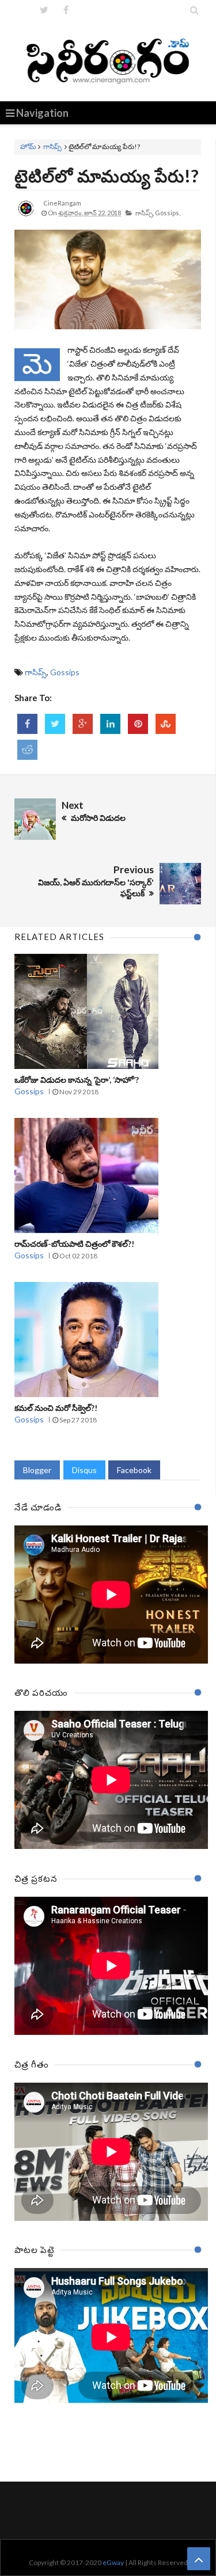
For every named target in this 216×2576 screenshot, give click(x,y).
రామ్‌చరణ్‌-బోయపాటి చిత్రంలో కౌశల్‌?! (74, 1244)
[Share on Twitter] (55, 724)
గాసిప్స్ (52, 147)
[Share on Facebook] (27, 724)
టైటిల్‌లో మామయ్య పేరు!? (107, 176)
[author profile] (26, 217)
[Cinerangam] (108, 60)
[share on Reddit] (27, 750)
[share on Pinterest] (138, 724)
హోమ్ (28, 147)
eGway (113, 2562)
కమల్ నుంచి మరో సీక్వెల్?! (56, 1408)
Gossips (65, 672)
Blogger (37, 1470)
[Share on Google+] (83, 724)
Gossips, (168, 213)
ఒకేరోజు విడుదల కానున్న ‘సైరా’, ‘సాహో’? (77, 1080)
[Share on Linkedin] (110, 724)
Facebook (134, 1470)
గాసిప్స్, (145, 213)
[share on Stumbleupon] (166, 724)
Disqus (84, 1470)
